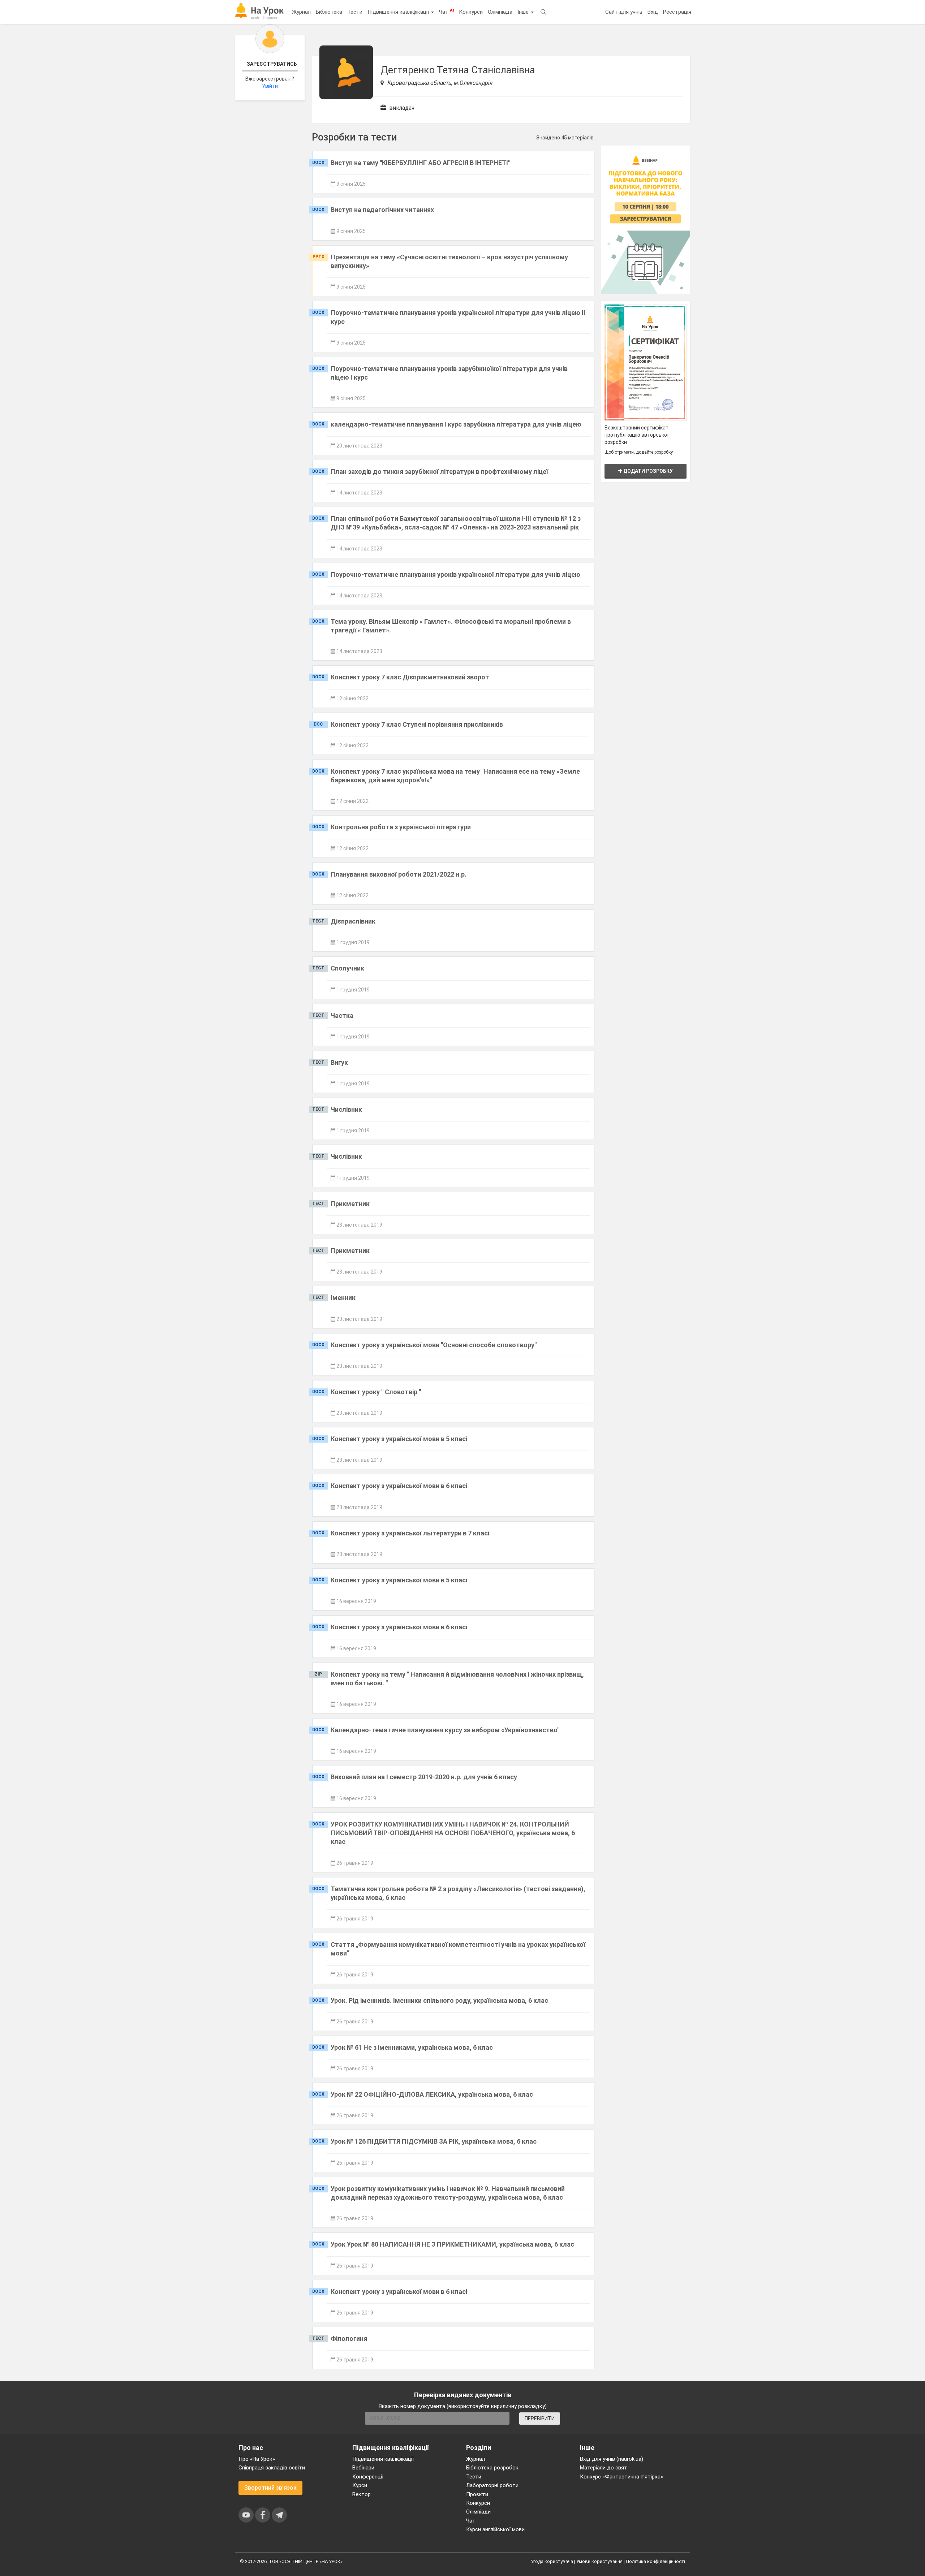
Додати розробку (647, 471)
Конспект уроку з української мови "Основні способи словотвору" (434, 1345)
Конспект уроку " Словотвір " (376, 1392)
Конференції (368, 2477)
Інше (524, 12)
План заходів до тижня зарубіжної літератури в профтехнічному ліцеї (439, 472)
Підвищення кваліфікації (399, 12)
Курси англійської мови (495, 2529)
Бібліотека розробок (492, 2468)
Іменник (343, 1298)
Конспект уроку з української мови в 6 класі (399, 1486)
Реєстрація (677, 12)
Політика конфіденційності (655, 2561)
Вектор (362, 2494)
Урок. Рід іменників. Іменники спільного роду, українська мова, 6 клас (439, 2000)
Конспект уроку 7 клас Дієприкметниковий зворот (410, 677)
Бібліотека (329, 12)
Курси (360, 2485)
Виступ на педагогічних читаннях (382, 210)
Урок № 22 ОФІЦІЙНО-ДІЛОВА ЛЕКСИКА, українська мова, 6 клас (432, 2094)
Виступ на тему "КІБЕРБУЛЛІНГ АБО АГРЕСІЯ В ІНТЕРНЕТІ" (420, 163)
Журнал (301, 12)
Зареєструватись (272, 64)
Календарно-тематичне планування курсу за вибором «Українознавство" (445, 1730)
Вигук (339, 1062)
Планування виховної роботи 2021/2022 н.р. (399, 874)
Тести (355, 12)
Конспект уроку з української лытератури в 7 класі (410, 1533)
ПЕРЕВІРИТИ (540, 2419)
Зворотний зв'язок (270, 2488)
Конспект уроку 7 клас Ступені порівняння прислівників (417, 724)
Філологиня (349, 2339)
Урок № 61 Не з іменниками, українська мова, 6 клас (412, 2047)
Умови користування (599, 2561)
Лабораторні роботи (492, 2485)
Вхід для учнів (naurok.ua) (612, 2459)
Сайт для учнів (624, 12)
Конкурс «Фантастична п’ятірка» (621, 2477)
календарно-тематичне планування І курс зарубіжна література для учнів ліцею (456, 424)
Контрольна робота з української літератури (401, 827)
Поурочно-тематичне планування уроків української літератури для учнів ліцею (455, 574)
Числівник (346, 1109)
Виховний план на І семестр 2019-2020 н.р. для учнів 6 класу (424, 1777)
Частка (342, 1015)
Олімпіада (500, 12)
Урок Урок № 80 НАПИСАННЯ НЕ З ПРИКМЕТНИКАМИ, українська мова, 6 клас (452, 2244)
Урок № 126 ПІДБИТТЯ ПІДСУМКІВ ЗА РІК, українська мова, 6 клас (434, 2141)
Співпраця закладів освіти (272, 2468)
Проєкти (477, 2494)
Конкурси (471, 12)
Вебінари (363, 2468)
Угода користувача (552, 2561)
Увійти (270, 86)
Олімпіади (478, 2512)
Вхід (653, 12)
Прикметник (350, 1204)
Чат (446, 12)
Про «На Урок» (257, 2459)
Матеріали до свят (604, 2468)
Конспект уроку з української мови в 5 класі (399, 1439)
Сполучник (347, 968)
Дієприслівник (353, 921)
